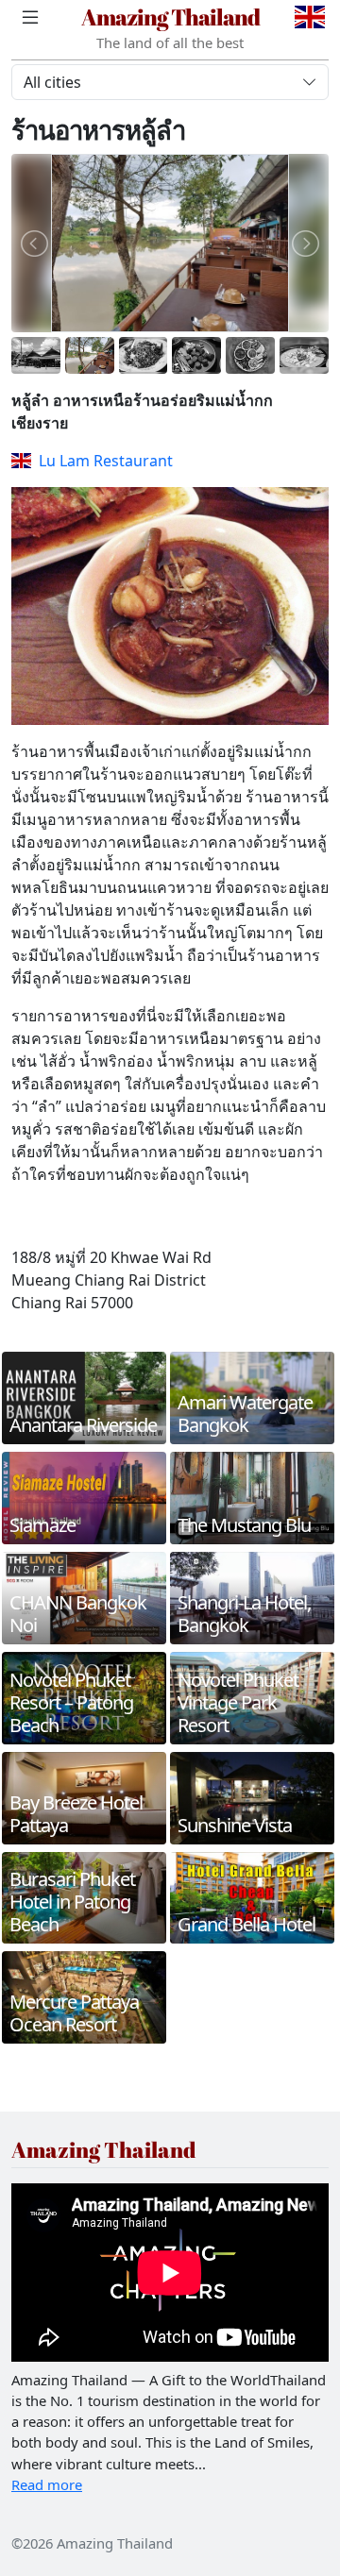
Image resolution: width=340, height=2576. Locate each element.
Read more (47, 2484)
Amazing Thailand (170, 17)
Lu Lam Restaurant (106, 461)
